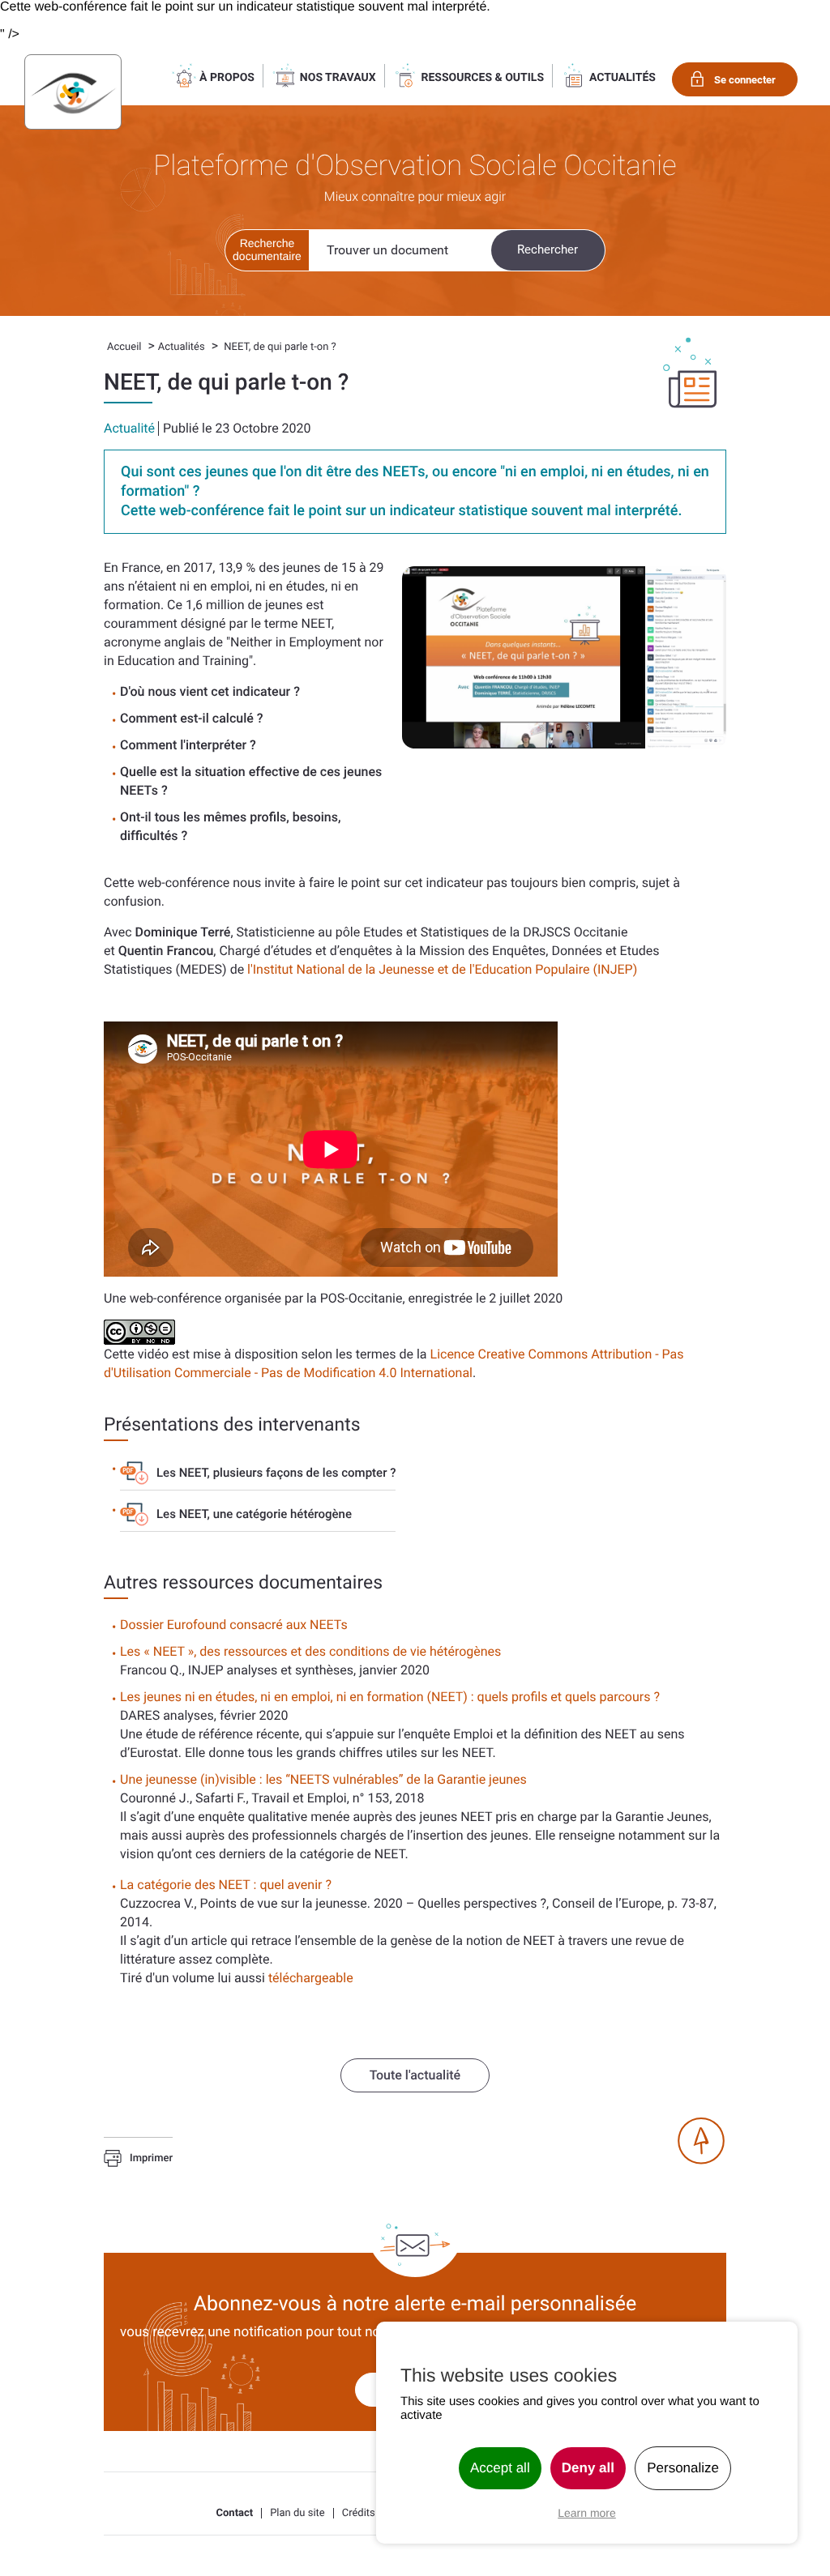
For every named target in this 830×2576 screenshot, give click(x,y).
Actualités (182, 347)
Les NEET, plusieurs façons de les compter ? (276, 1473)
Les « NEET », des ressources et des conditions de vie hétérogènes (310, 1651)
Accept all (500, 2468)
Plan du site (297, 2513)
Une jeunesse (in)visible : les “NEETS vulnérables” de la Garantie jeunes (323, 1779)
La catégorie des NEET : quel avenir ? (226, 1885)
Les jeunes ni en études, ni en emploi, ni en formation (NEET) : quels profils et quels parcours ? (390, 1697)
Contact (235, 2513)
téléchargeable (311, 1978)
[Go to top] (701, 2141)
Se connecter (745, 80)
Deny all (588, 2468)
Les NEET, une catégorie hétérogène (254, 1514)
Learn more (587, 2513)
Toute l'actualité (415, 2075)
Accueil (124, 347)
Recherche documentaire (267, 249)
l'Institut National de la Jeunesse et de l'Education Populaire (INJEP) (442, 969)
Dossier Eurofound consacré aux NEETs (234, 1625)
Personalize (683, 2468)
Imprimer (151, 2159)
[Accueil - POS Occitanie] (73, 92)
